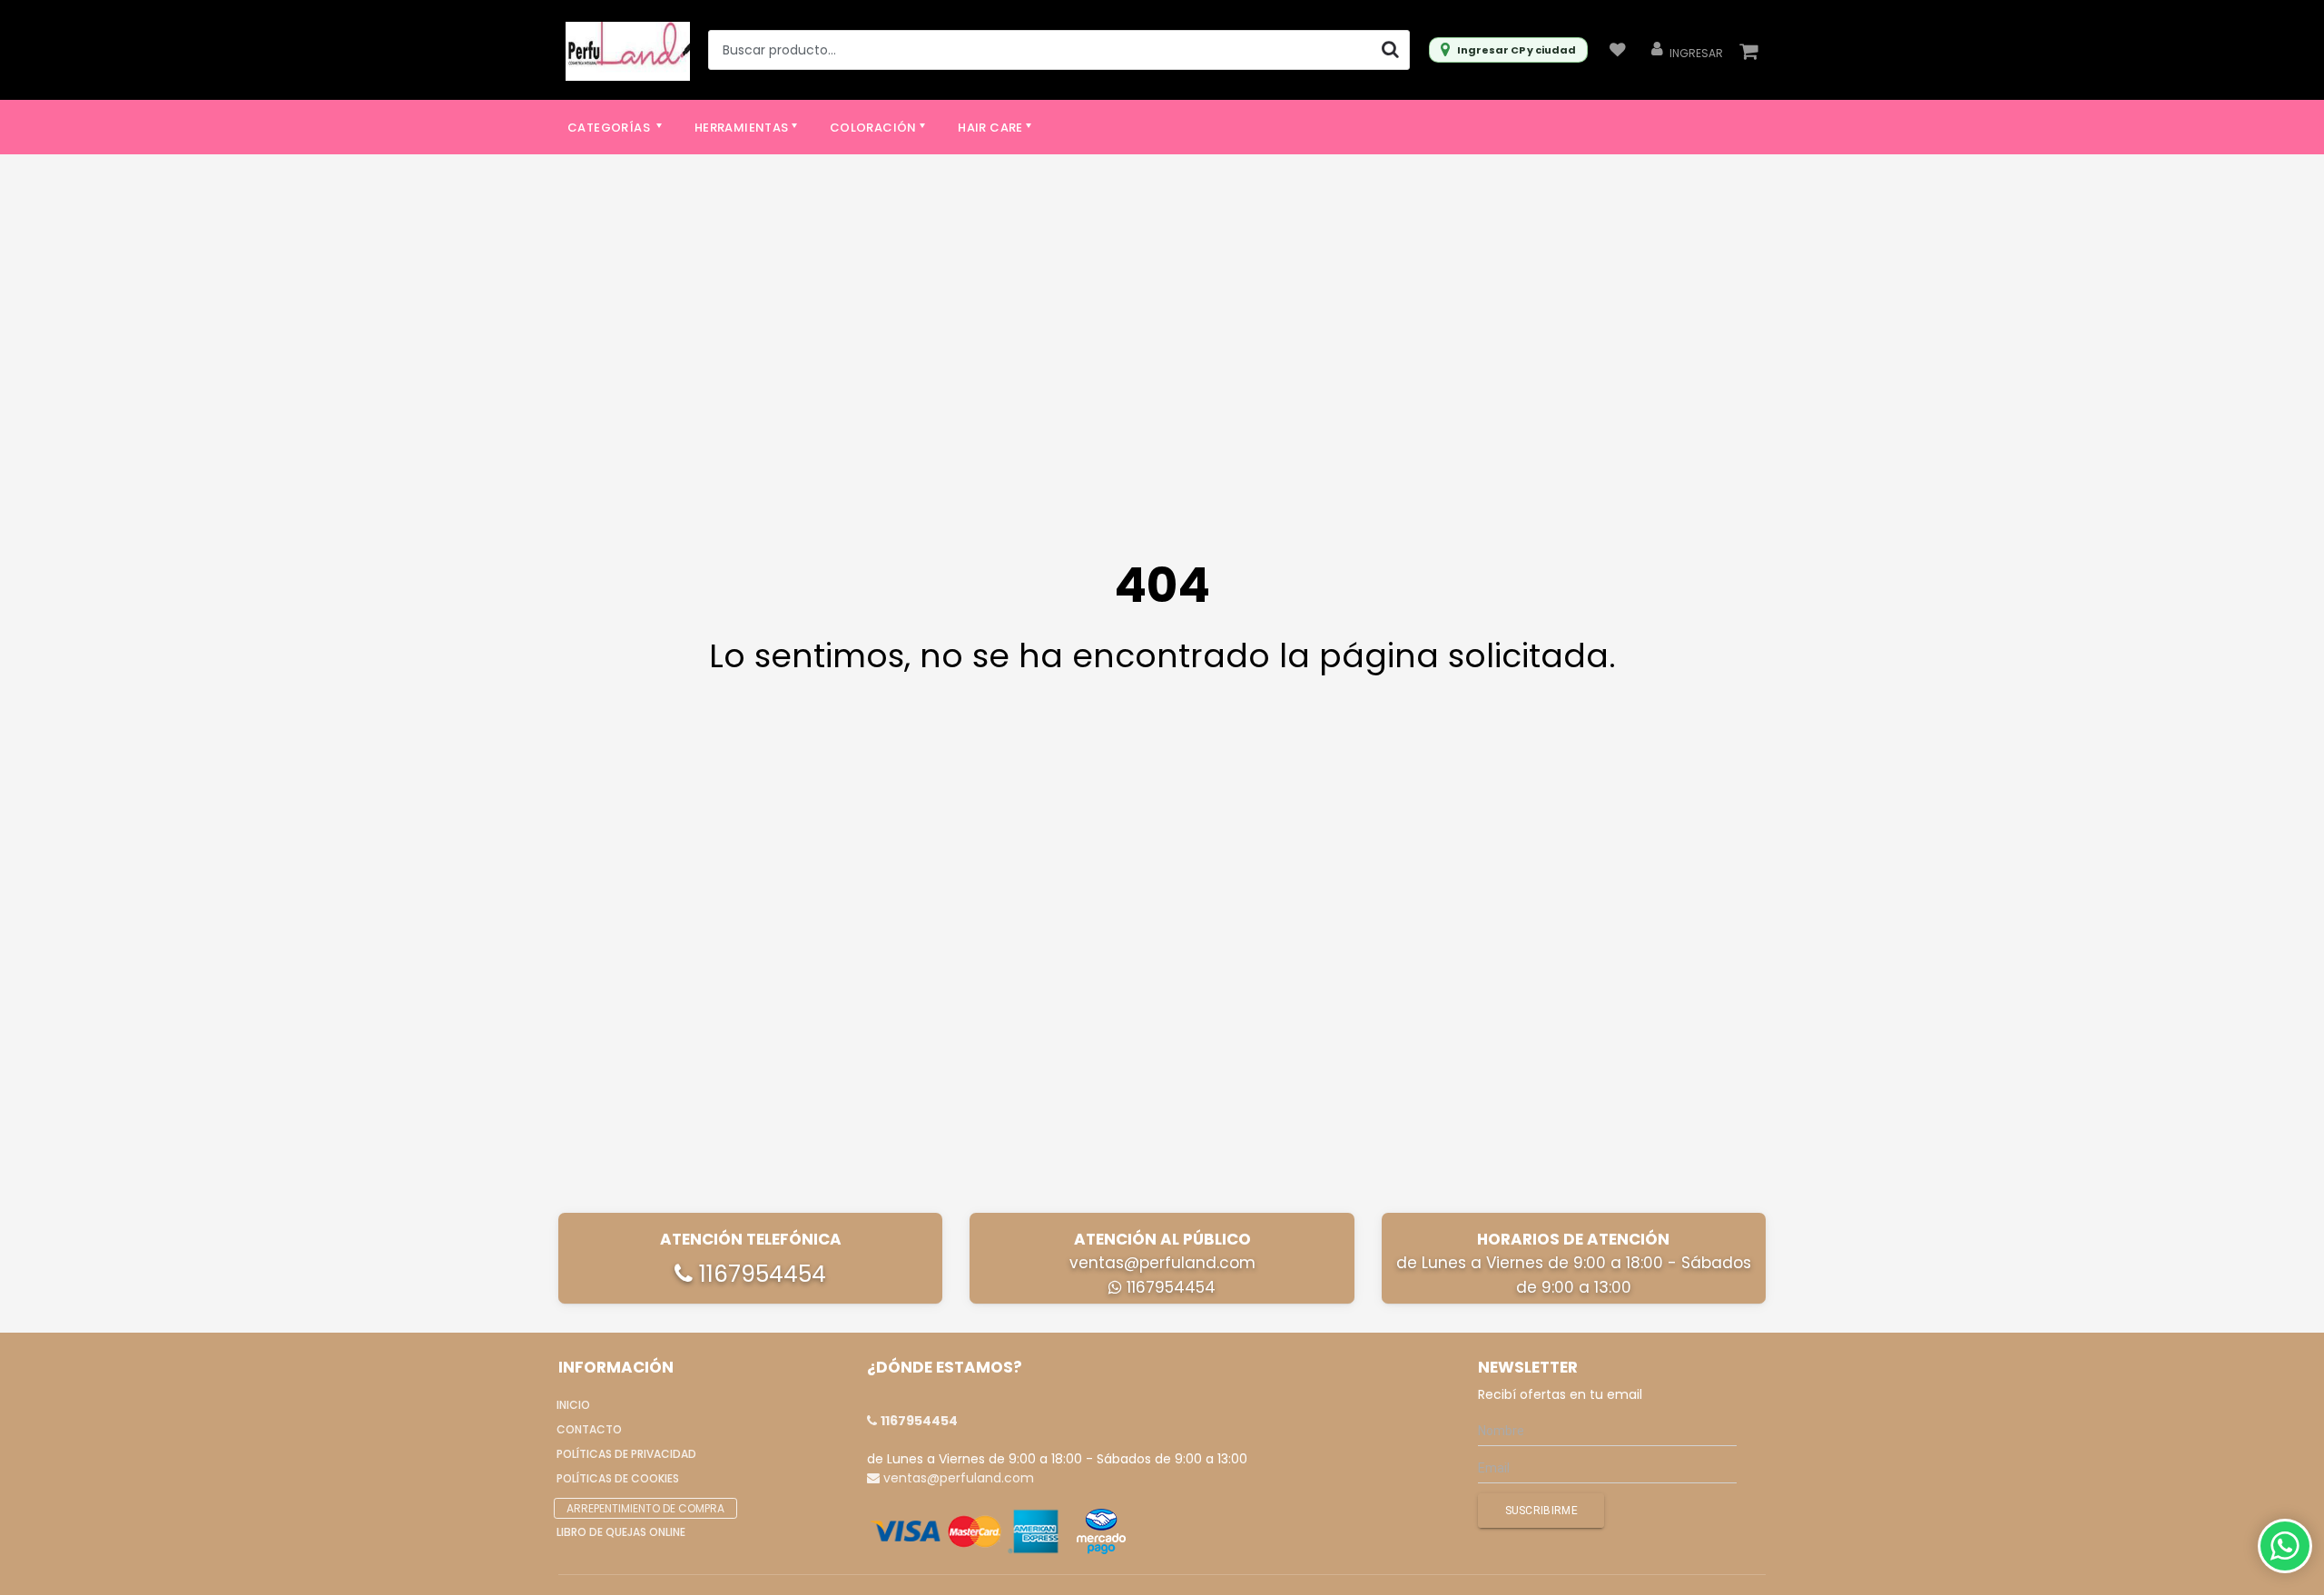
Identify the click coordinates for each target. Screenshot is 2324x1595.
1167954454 (759, 1274)
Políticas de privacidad (626, 1454)
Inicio (573, 1405)
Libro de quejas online (621, 1532)
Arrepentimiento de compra (645, 1508)
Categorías (610, 128)
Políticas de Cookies (618, 1478)
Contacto (589, 1429)
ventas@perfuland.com (1162, 1263)
